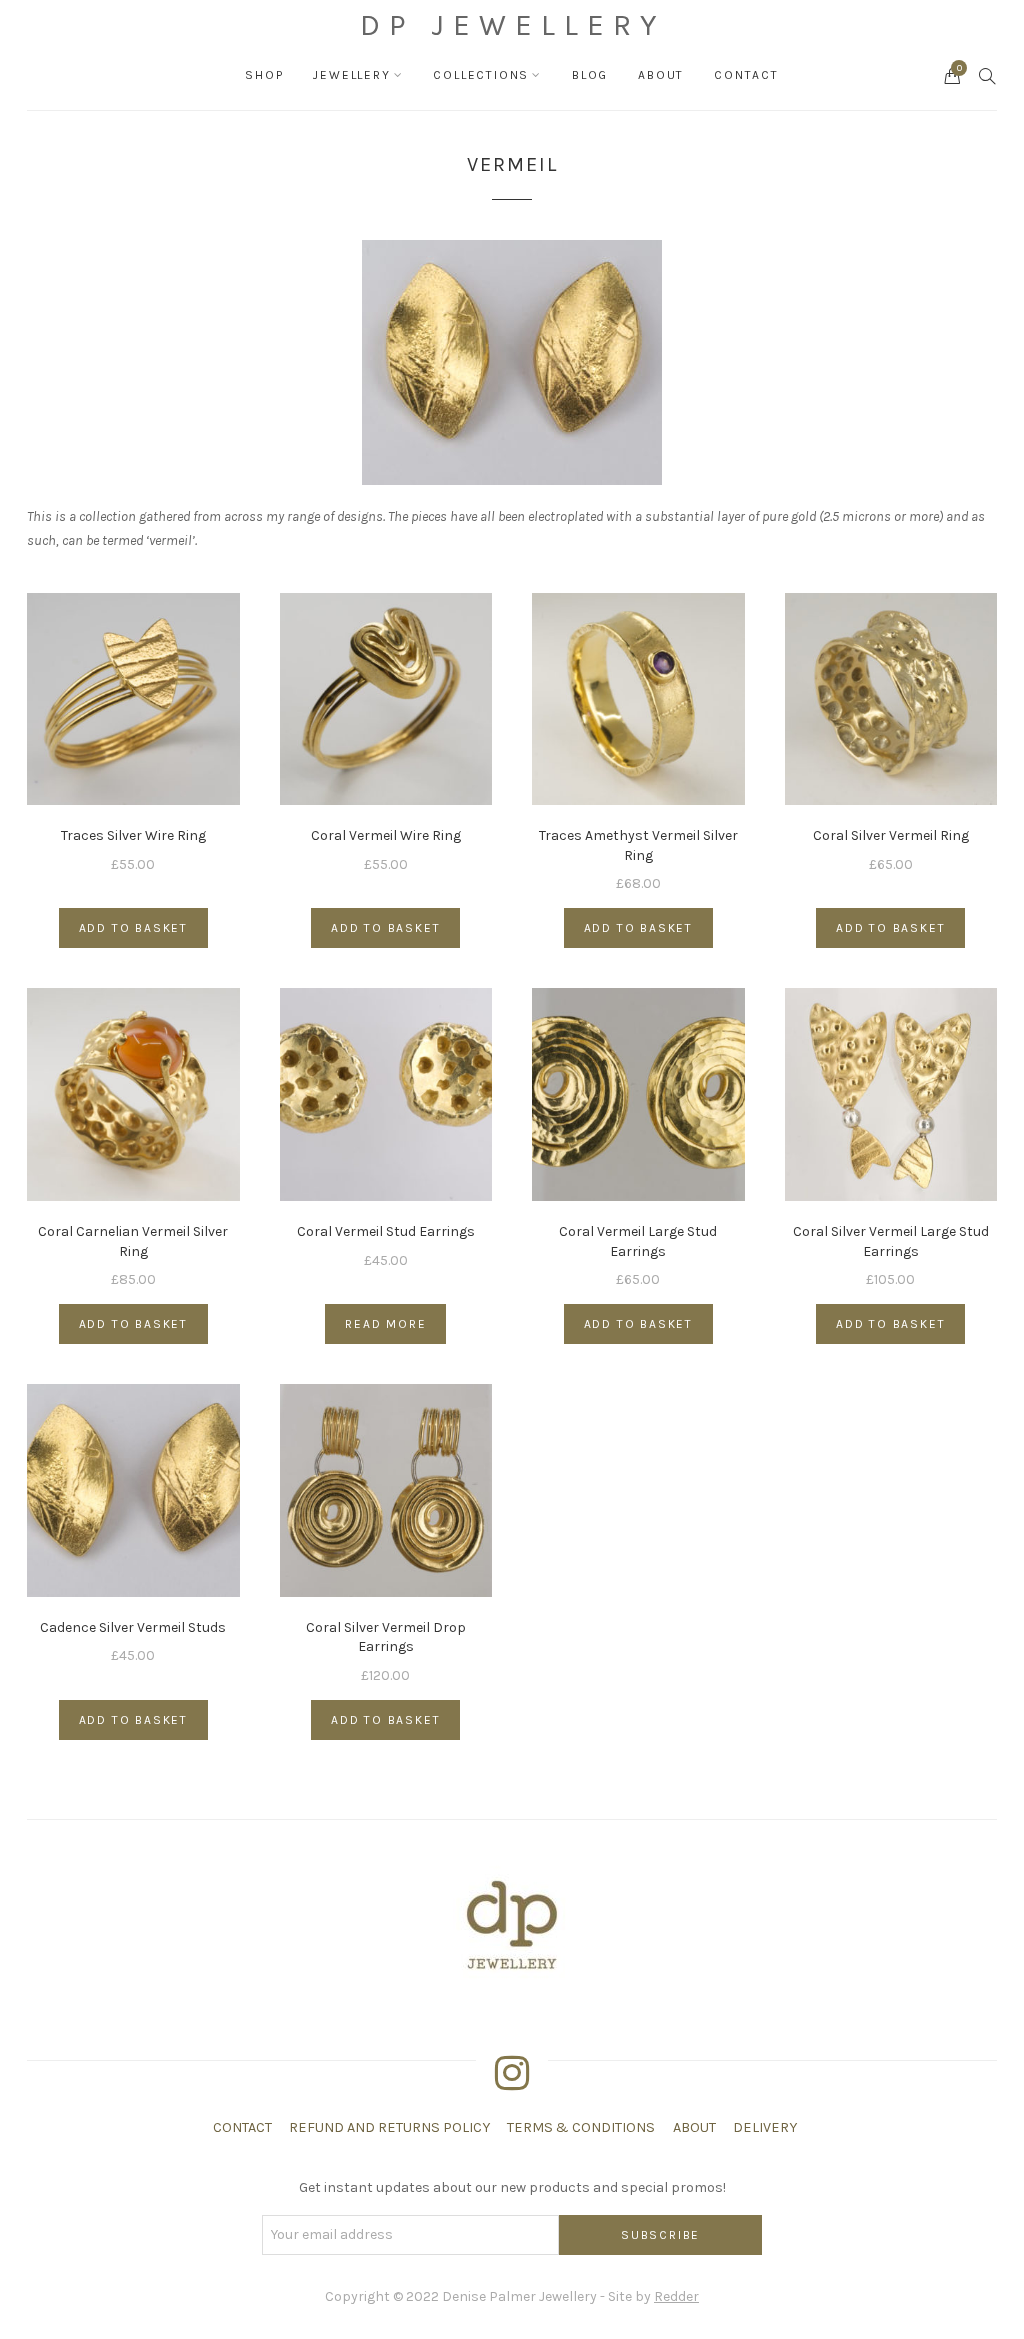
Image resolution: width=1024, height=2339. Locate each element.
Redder (676, 2296)
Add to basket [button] (133, 928)
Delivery (765, 2127)
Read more (385, 1324)
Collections (481, 75)
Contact (746, 75)
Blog (590, 75)
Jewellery (351, 75)
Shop (264, 75)
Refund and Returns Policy (389, 2127)
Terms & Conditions (581, 2127)
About (661, 75)
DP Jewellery (512, 25)
